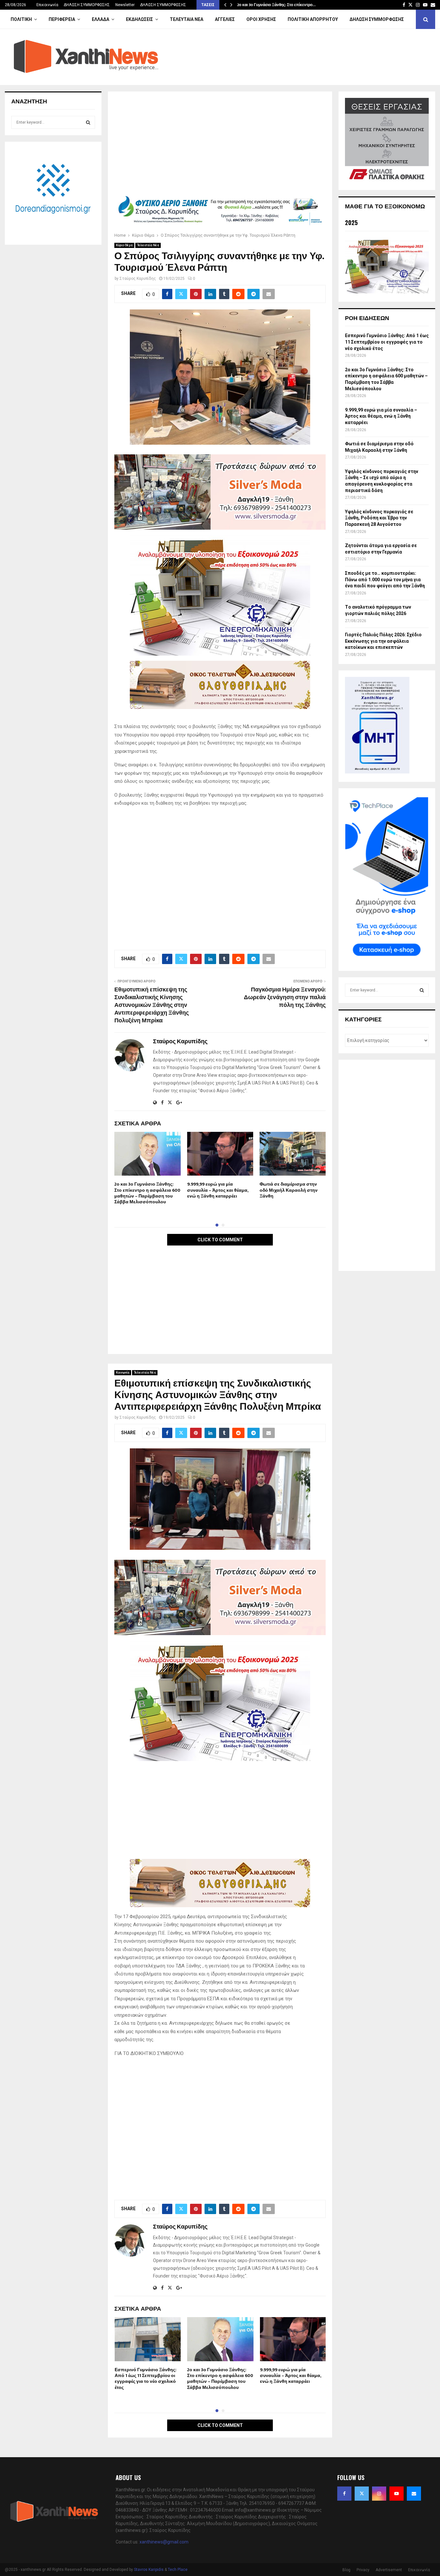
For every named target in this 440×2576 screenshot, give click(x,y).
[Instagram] (379, 2494)
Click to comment (220, 1240)
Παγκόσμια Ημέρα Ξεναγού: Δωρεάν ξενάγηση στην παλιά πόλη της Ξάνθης (285, 998)
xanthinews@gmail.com (164, 2542)
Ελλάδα (100, 19)
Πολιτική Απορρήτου (313, 19)
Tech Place (178, 2570)
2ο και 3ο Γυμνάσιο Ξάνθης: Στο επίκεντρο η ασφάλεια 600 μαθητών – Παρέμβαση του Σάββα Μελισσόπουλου (147, 1193)
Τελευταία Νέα (187, 19)
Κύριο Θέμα (124, 245)
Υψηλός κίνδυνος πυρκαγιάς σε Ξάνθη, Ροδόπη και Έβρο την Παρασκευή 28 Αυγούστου (379, 518)
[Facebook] (344, 2494)
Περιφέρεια (62, 19)
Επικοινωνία (47, 5)
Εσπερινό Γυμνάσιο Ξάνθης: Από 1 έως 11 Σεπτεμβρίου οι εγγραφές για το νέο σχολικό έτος (146, 2379)
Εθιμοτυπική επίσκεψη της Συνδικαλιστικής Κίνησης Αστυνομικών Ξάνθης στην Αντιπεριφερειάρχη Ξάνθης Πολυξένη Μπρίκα (152, 1005)
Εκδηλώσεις (139, 19)
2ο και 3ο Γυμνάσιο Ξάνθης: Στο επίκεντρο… (276, 5)
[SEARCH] (88, 122)
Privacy (363, 2570)
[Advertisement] (220, 146)
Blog (346, 2570)
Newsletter (125, 5)
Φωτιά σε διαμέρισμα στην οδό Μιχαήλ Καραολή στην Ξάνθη (289, 1190)
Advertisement (389, 2570)
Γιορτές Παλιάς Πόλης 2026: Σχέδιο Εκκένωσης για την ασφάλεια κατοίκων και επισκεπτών (383, 641)
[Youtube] (397, 2494)
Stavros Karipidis (149, 2570)
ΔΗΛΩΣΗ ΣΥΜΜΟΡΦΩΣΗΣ (87, 5)
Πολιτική (21, 19)
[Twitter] (362, 2494)
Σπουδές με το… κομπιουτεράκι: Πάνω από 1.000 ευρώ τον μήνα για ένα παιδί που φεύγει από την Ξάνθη (385, 579)
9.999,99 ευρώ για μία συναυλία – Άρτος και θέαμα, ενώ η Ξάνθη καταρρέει (218, 1190)
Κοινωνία (123, 1373)
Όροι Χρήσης (261, 19)
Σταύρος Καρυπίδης (138, 279)
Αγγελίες (225, 19)
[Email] (414, 2494)
